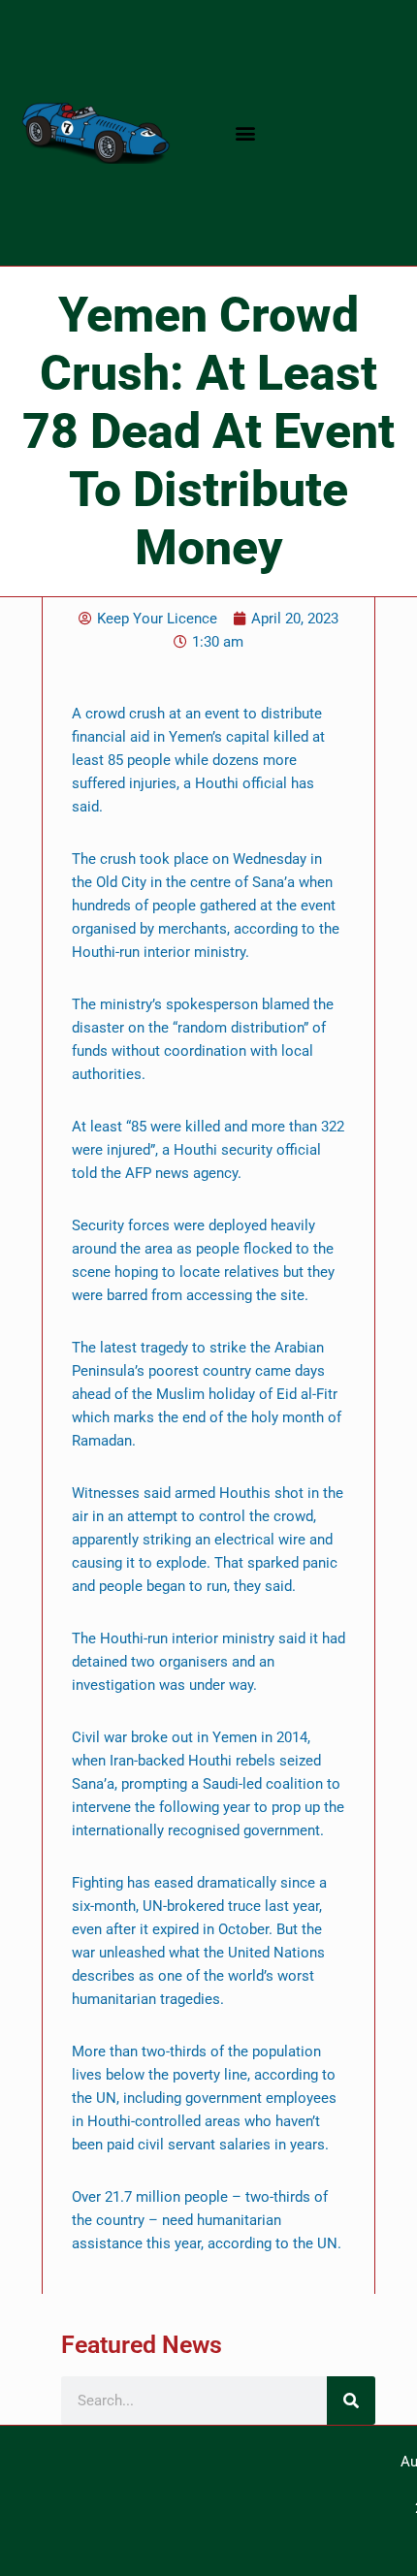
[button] (245, 133)
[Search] (351, 2401)
